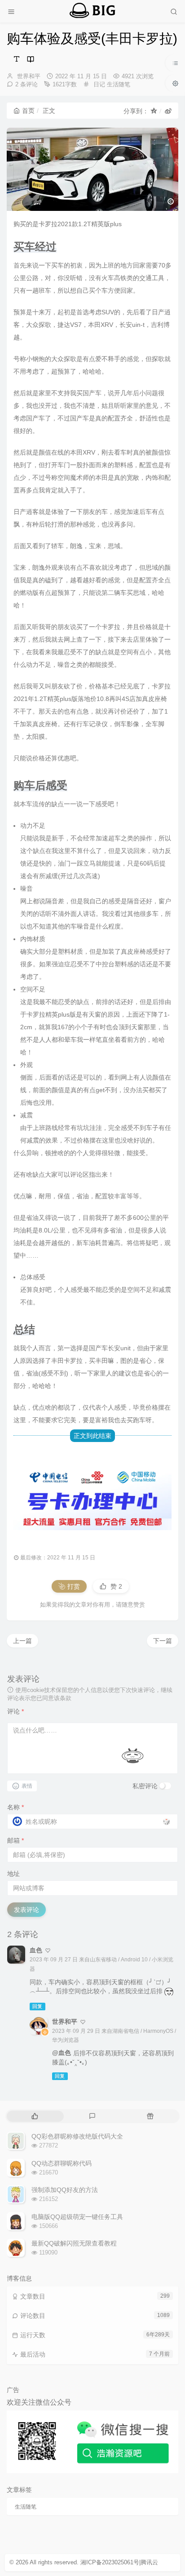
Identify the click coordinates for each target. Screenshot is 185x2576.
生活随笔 (119, 84)
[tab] (35, 2116)
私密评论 (145, 1786)
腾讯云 (149, 2562)
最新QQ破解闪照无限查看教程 (74, 2243)
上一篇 (22, 1641)
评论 (15, 1711)
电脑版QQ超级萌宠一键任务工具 (77, 2217)
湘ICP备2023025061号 (110, 2562)
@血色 (62, 2053)
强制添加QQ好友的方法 (65, 2190)
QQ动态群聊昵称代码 (62, 2163)
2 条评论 (26, 84)
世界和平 (29, 76)
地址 (13, 1874)
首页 (28, 111)
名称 (15, 1807)
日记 (99, 84)
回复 (37, 2006)
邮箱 (15, 1840)
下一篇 (163, 1641)
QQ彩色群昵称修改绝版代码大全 (77, 2136)
